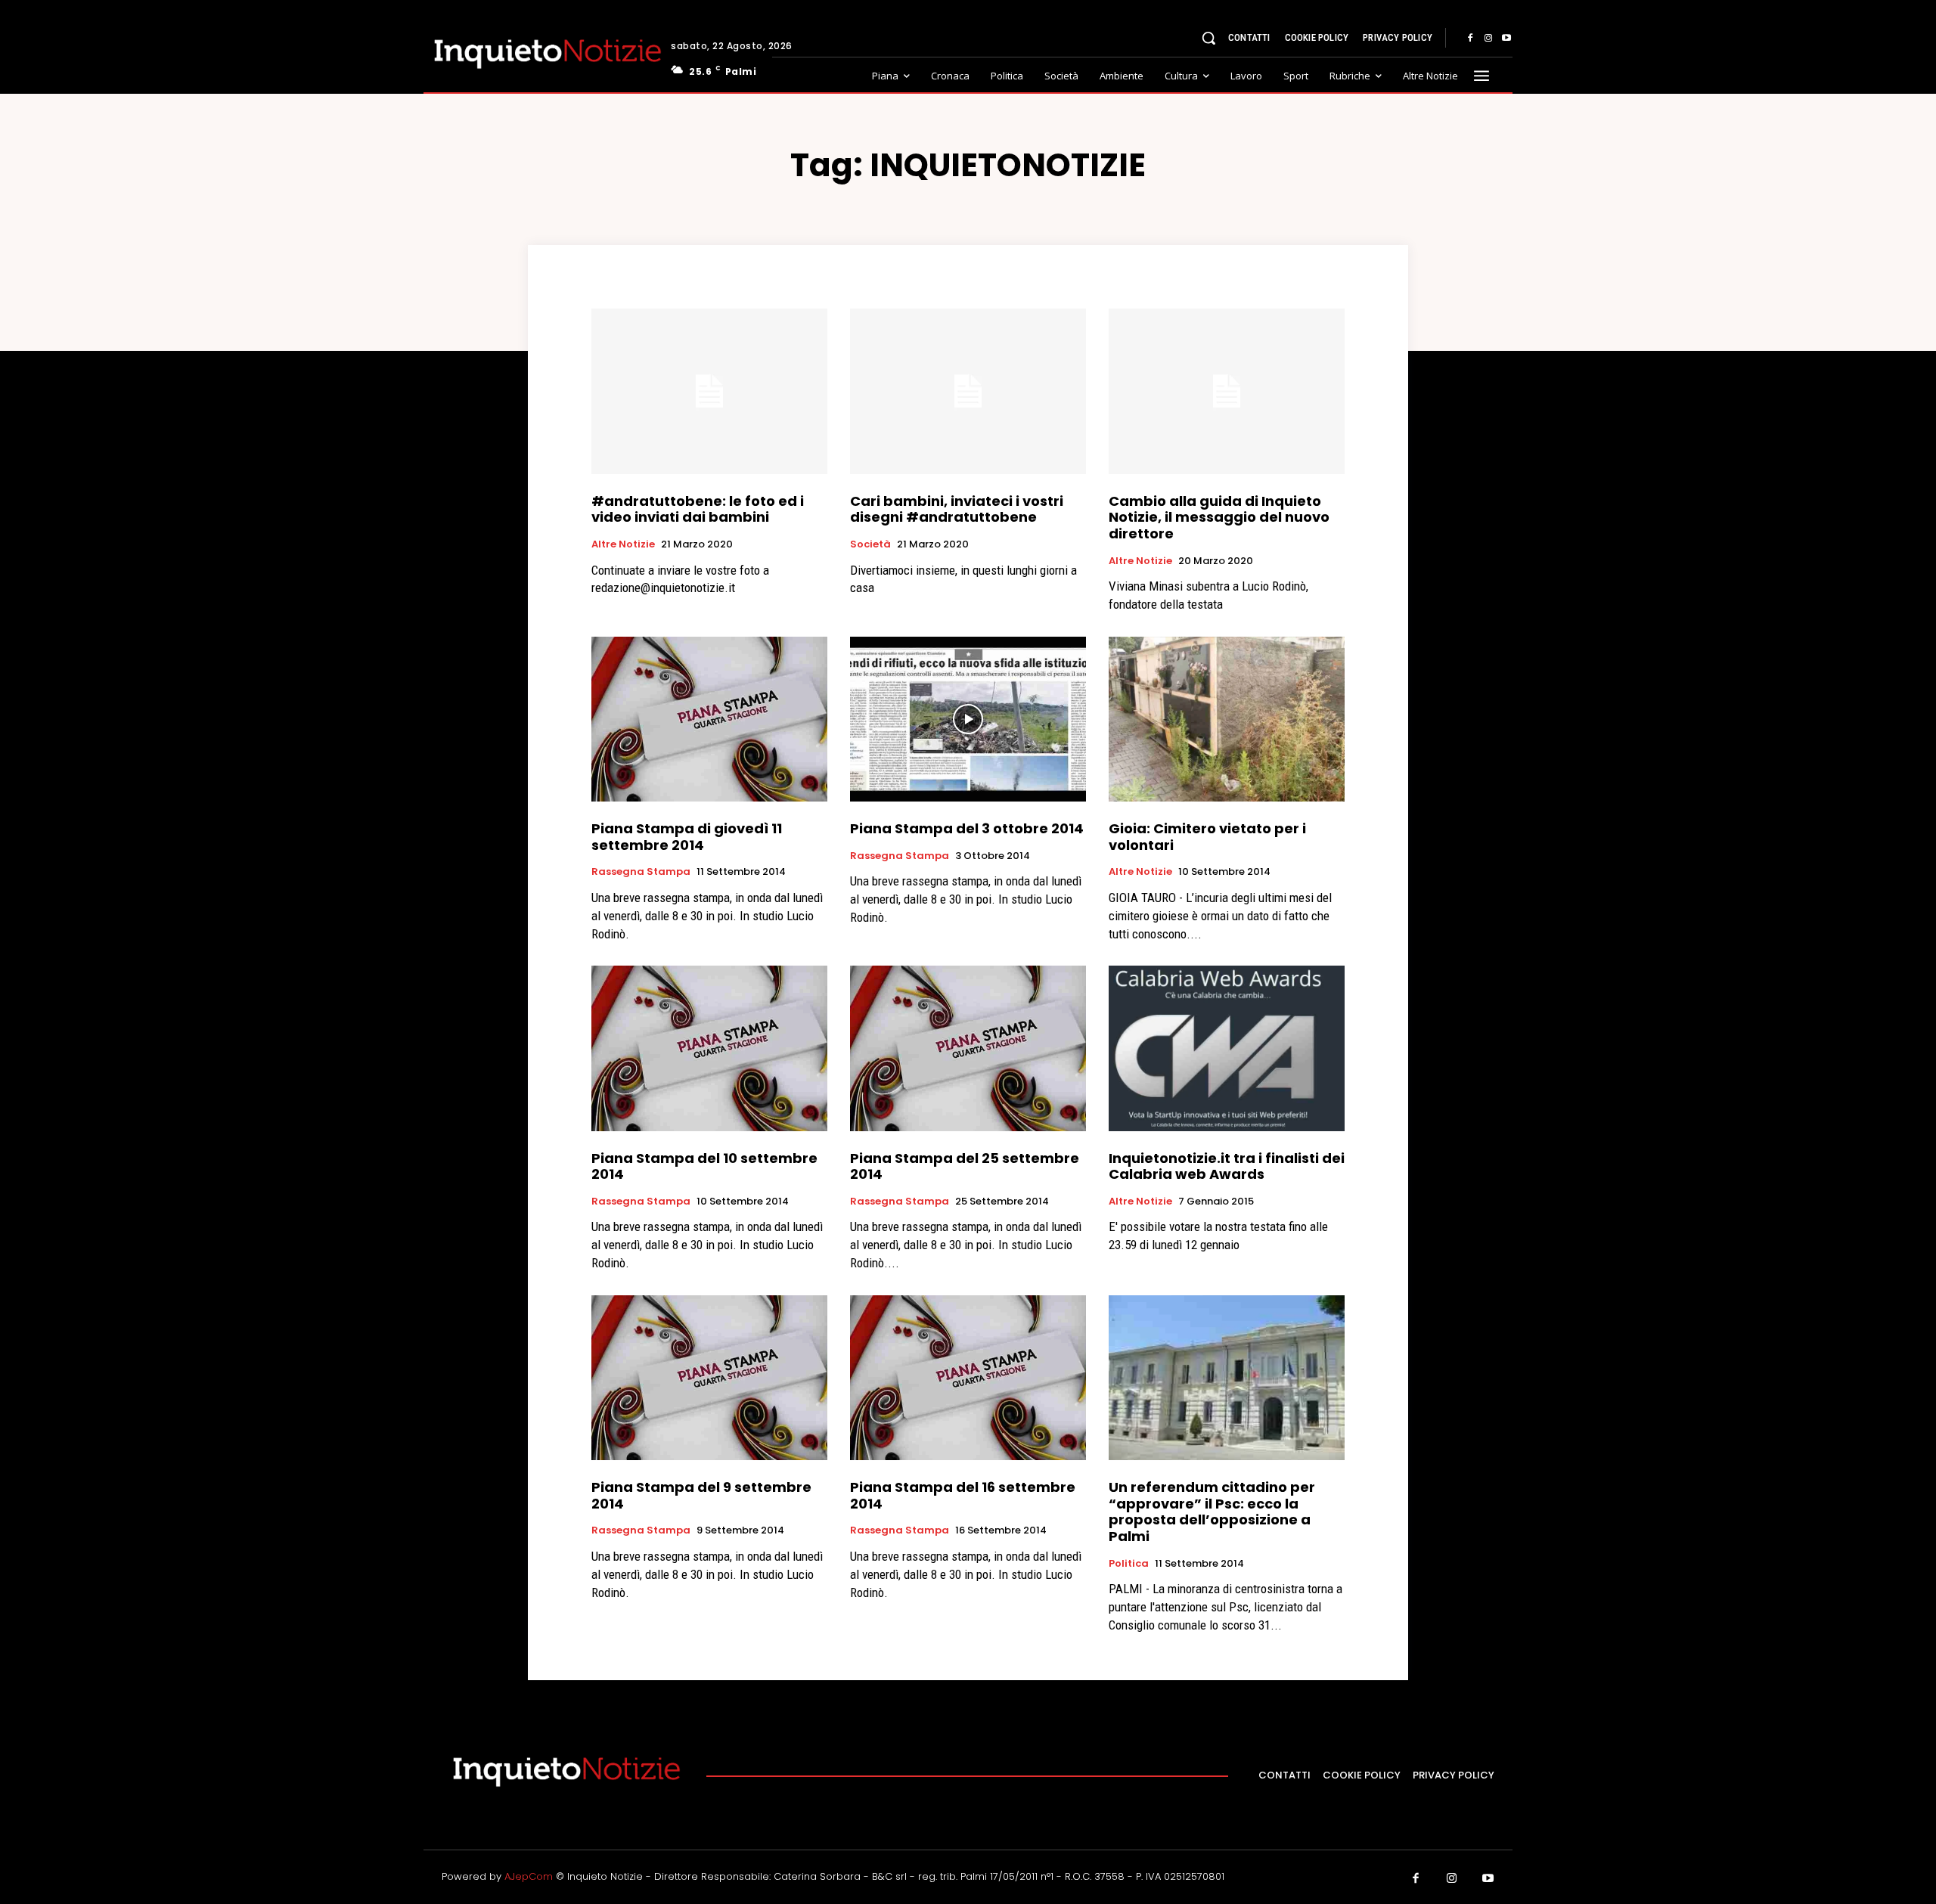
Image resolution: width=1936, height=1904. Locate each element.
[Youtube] (1506, 39)
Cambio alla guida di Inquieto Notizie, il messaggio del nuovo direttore (1219, 517)
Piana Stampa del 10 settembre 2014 (704, 1166)
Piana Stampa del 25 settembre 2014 (965, 1166)
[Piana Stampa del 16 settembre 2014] (968, 1378)
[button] (1208, 38)
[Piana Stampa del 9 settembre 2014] (709, 1378)
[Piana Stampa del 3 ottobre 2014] (968, 719)
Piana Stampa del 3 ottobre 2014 (967, 828)
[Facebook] (1470, 39)
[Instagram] (1488, 39)
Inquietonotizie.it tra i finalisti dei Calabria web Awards (1227, 1166)
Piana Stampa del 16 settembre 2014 (963, 1495)
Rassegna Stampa (641, 872)
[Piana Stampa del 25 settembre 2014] (968, 1048)
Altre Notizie (623, 544)
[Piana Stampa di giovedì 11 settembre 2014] (709, 719)
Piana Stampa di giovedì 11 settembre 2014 (687, 837)
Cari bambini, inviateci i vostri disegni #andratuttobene (957, 509)
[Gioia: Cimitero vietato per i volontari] (1227, 719)
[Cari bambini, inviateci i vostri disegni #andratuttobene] (968, 391)
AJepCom (529, 1876)
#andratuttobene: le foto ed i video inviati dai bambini (698, 509)
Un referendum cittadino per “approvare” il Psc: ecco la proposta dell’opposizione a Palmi (1212, 1512)
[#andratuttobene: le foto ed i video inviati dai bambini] (709, 391)
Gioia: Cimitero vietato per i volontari (1207, 837)
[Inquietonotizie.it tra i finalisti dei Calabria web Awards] (1227, 1048)
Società (870, 544)
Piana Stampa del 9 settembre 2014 (701, 1495)
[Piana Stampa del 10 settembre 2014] (709, 1048)
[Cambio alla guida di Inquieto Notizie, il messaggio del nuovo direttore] (1227, 391)
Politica (1129, 1564)
